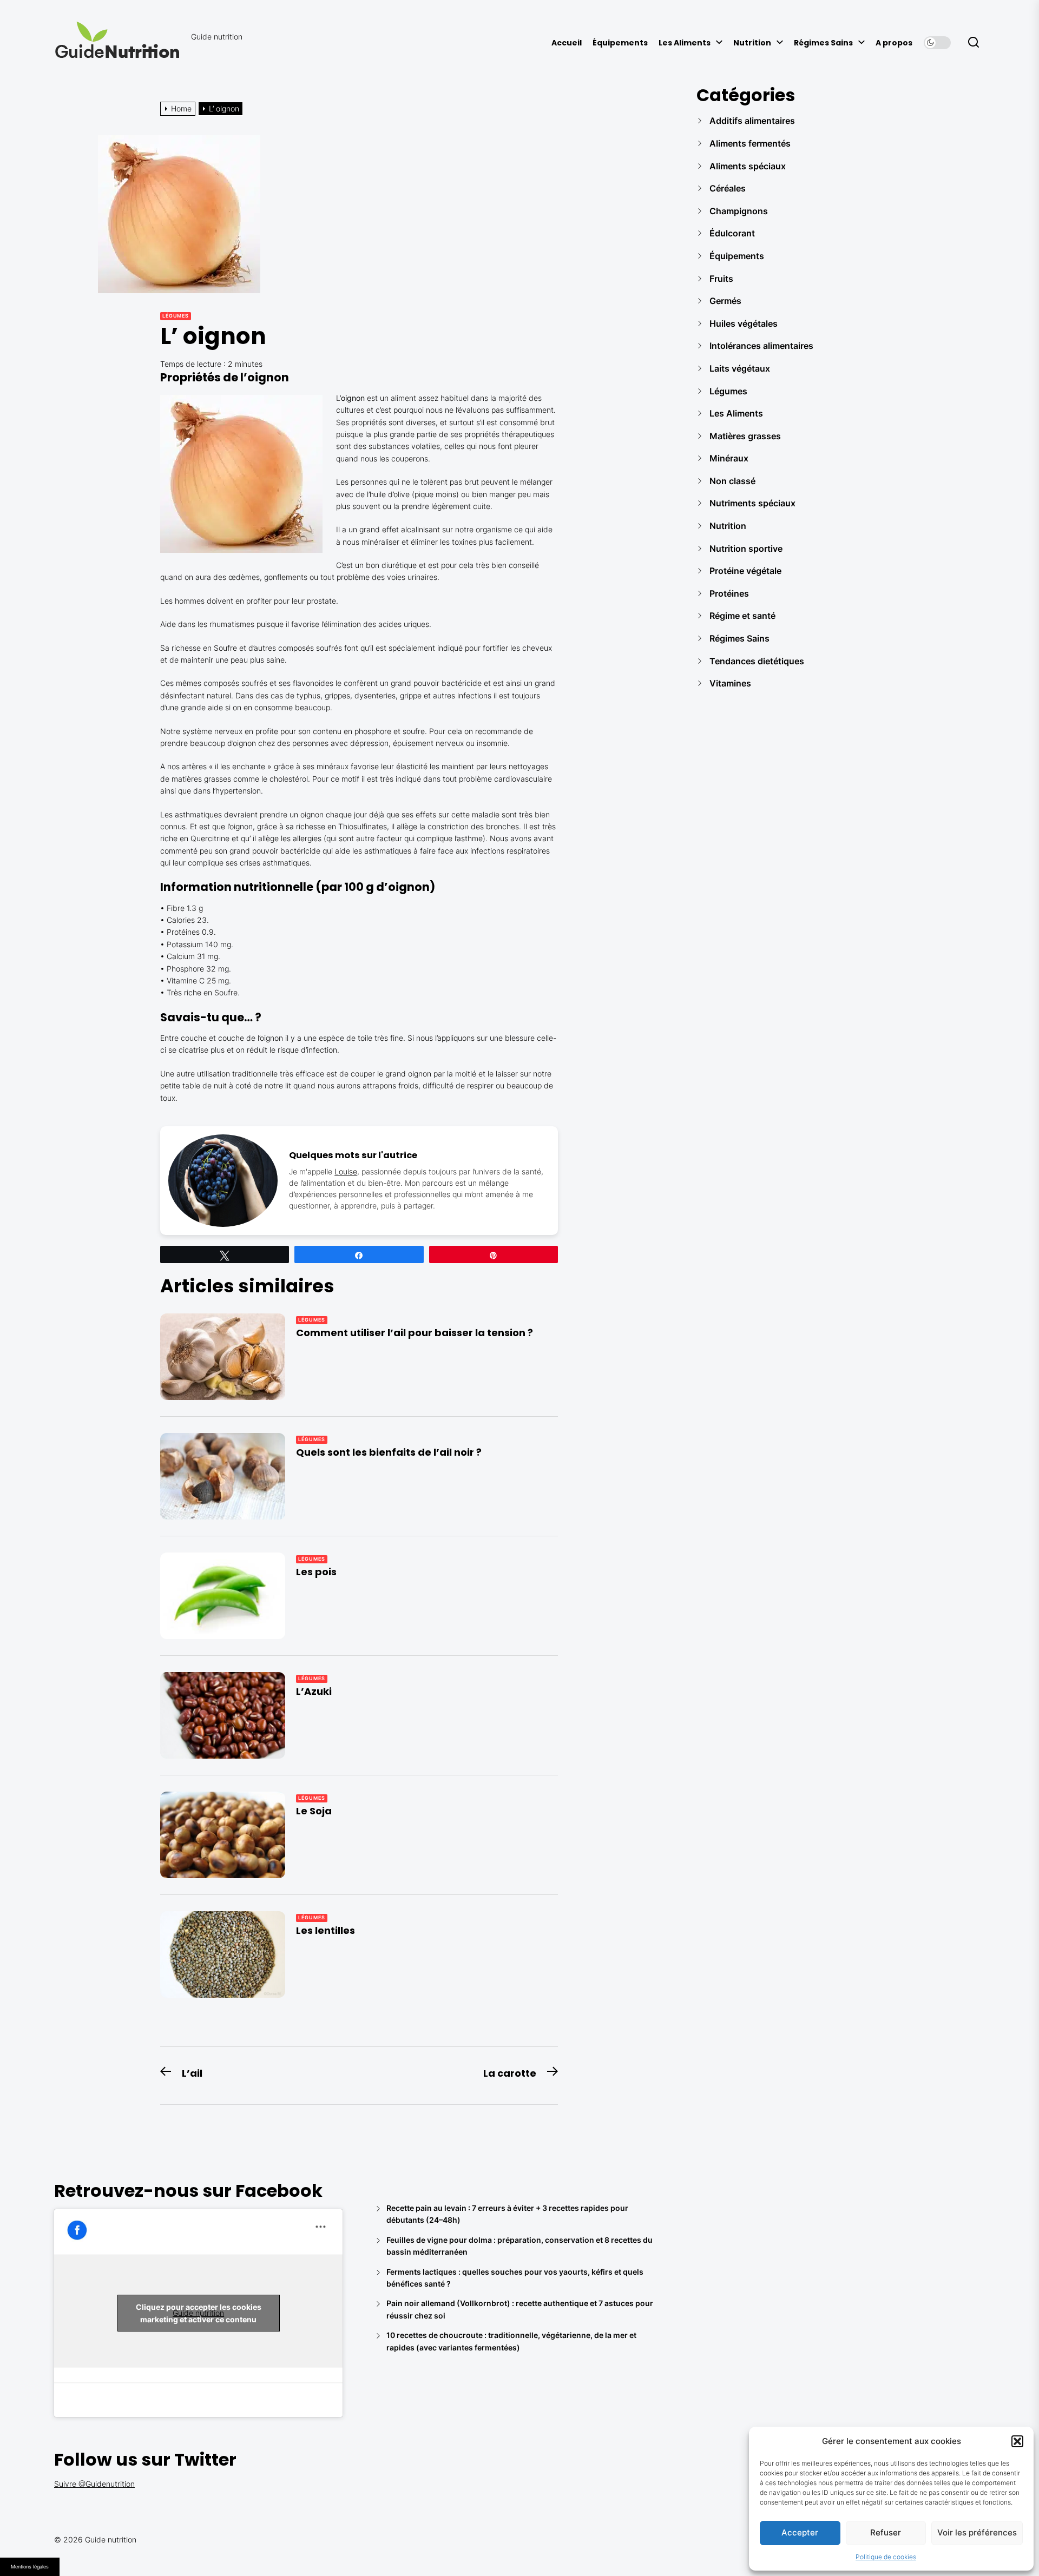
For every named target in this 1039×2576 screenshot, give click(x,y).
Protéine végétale (745, 571)
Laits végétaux (740, 368)
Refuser (886, 2532)
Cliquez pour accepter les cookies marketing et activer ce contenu (199, 2313)
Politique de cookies (886, 2557)
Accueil (567, 43)
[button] (1017, 2441)
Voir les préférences (977, 2532)
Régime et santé (742, 616)
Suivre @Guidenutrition (94, 2484)
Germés (725, 301)
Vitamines (730, 683)
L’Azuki (314, 1691)
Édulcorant (732, 233)
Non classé (732, 481)
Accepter (800, 2532)
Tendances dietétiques (757, 661)
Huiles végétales (744, 323)
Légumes (176, 316)
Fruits (721, 279)
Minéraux (729, 458)
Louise (346, 1171)
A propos (894, 43)
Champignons (739, 211)
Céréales (728, 188)
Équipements (620, 43)
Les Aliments (685, 43)
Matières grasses (745, 436)
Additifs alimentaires (752, 121)
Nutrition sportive (746, 549)
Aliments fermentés (750, 143)
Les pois (316, 1572)
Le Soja (314, 1811)
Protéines (729, 593)
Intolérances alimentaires (761, 346)
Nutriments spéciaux (752, 503)
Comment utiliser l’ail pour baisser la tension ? (415, 1333)
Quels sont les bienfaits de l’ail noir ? (389, 1452)
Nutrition (752, 43)
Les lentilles (325, 1930)
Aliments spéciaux (748, 166)
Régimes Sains (823, 43)
